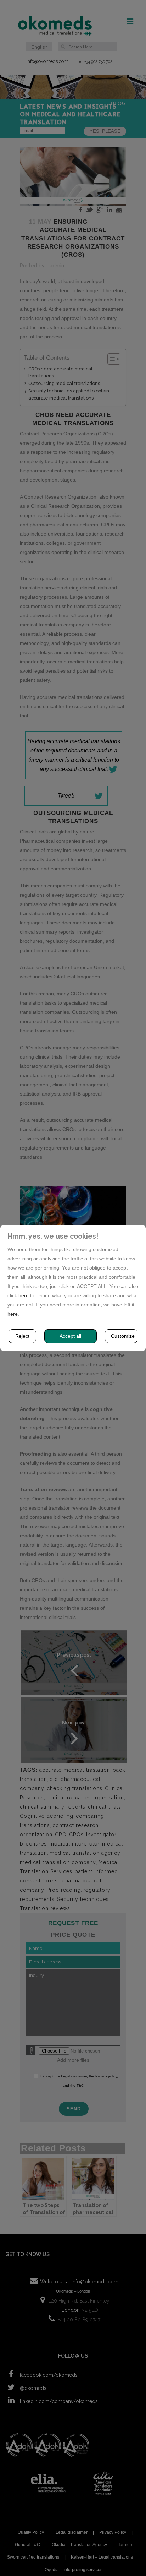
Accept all (70, 1336)
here (24, 1295)
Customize (123, 1336)
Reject (22, 1336)
